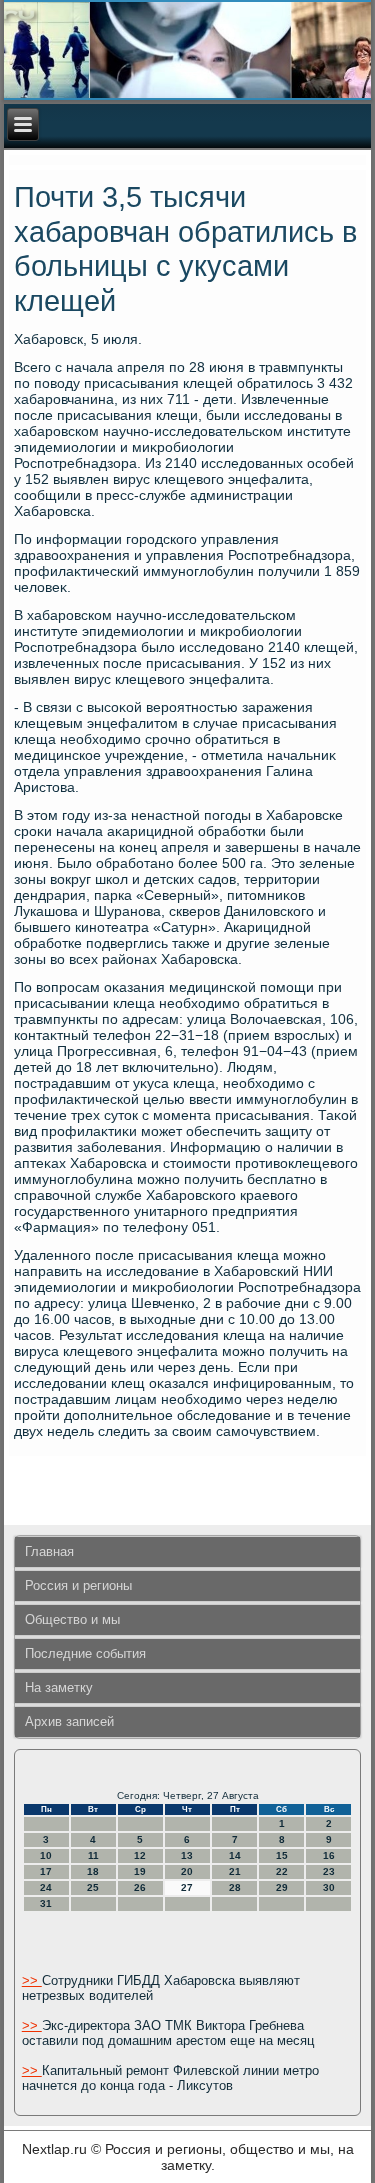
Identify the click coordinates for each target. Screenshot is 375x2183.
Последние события (85, 1653)
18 (93, 1871)
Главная (49, 1551)
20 (187, 1871)
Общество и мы (72, 1619)
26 (140, 1887)
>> (32, 1980)
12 (140, 1855)
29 (282, 1887)
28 (235, 1887)
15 (282, 1855)
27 (187, 1887)
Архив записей (69, 1721)
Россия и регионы (78, 1585)
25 (93, 1887)
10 (46, 1855)
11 (93, 1855)
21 (235, 1871)
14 (235, 1855)
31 (46, 1903)
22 (282, 1871)
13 (187, 1855)
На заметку (59, 1687)
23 (329, 1871)
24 (46, 1887)
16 (329, 1855)
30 (329, 1887)
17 (46, 1871)
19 (140, 1871)
